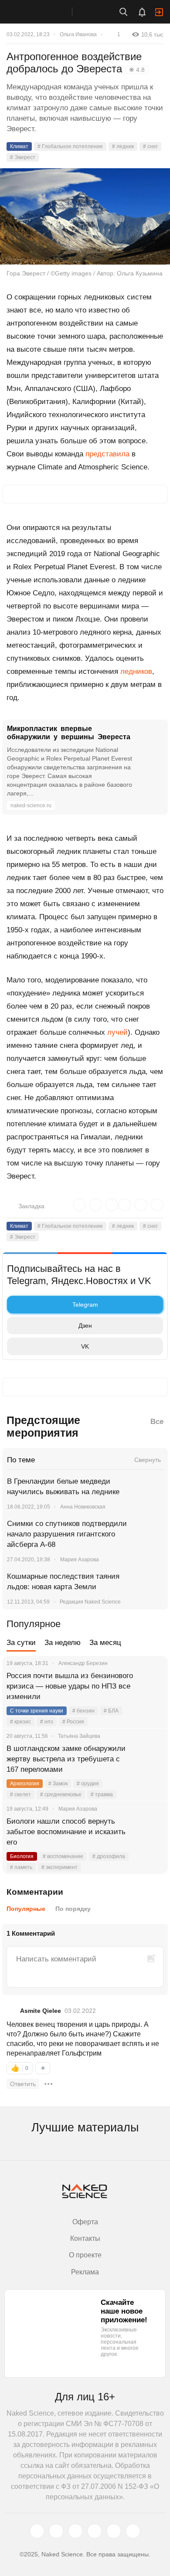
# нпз (47, 1722)
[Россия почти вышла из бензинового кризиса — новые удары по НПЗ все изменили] (150, 1686)
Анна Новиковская (83, 1507)
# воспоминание (63, 1856)
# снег (150, 146)
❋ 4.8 (137, 70)
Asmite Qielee (41, 2011)
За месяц (105, 1643)
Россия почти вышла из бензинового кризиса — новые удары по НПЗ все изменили (70, 1686)
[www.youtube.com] (75, 2531)
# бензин (83, 1711)
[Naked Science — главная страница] (45, 12)
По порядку (73, 1909)
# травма (102, 1794)
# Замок (58, 1784)
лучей (117, 1032)
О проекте (85, 2255)
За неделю (63, 1643)
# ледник (123, 146)
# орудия (88, 1784)
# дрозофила (109, 1856)
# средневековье (61, 1794)
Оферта (85, 2222)
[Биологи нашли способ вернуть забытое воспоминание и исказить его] (150, 1832)
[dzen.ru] (95, 2531)
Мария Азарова (80, 1560)
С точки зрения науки (37, 1711)
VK (85, 1346)
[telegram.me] (114, 2531)
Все (157, 1422)
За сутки (21, 1643)
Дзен (85, 1325)
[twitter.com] (37, 2531)
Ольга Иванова (78, 34)
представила (107, 454)
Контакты (85, 2238)
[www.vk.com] (56, 2531)
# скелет (20, 1794)
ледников (136, 671)
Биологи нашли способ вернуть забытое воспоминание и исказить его (66, 1832)
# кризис (20, 1722)
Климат (19, 146)
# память (21, 1867)
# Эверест (23, 157)
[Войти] (159, 12)
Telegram (85, 1305)
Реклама (85, 2272)
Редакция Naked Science (90, 1602)
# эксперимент (59, 1867)
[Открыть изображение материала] (85, 216)
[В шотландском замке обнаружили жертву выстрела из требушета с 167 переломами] (150, 1759)
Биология (22, 1856)
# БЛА (111, 1711)
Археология (25, 1784)
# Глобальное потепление (70, 146)
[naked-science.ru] (133, 2531)
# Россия (73, 1722)
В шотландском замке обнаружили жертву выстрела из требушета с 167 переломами (66, 1759)
